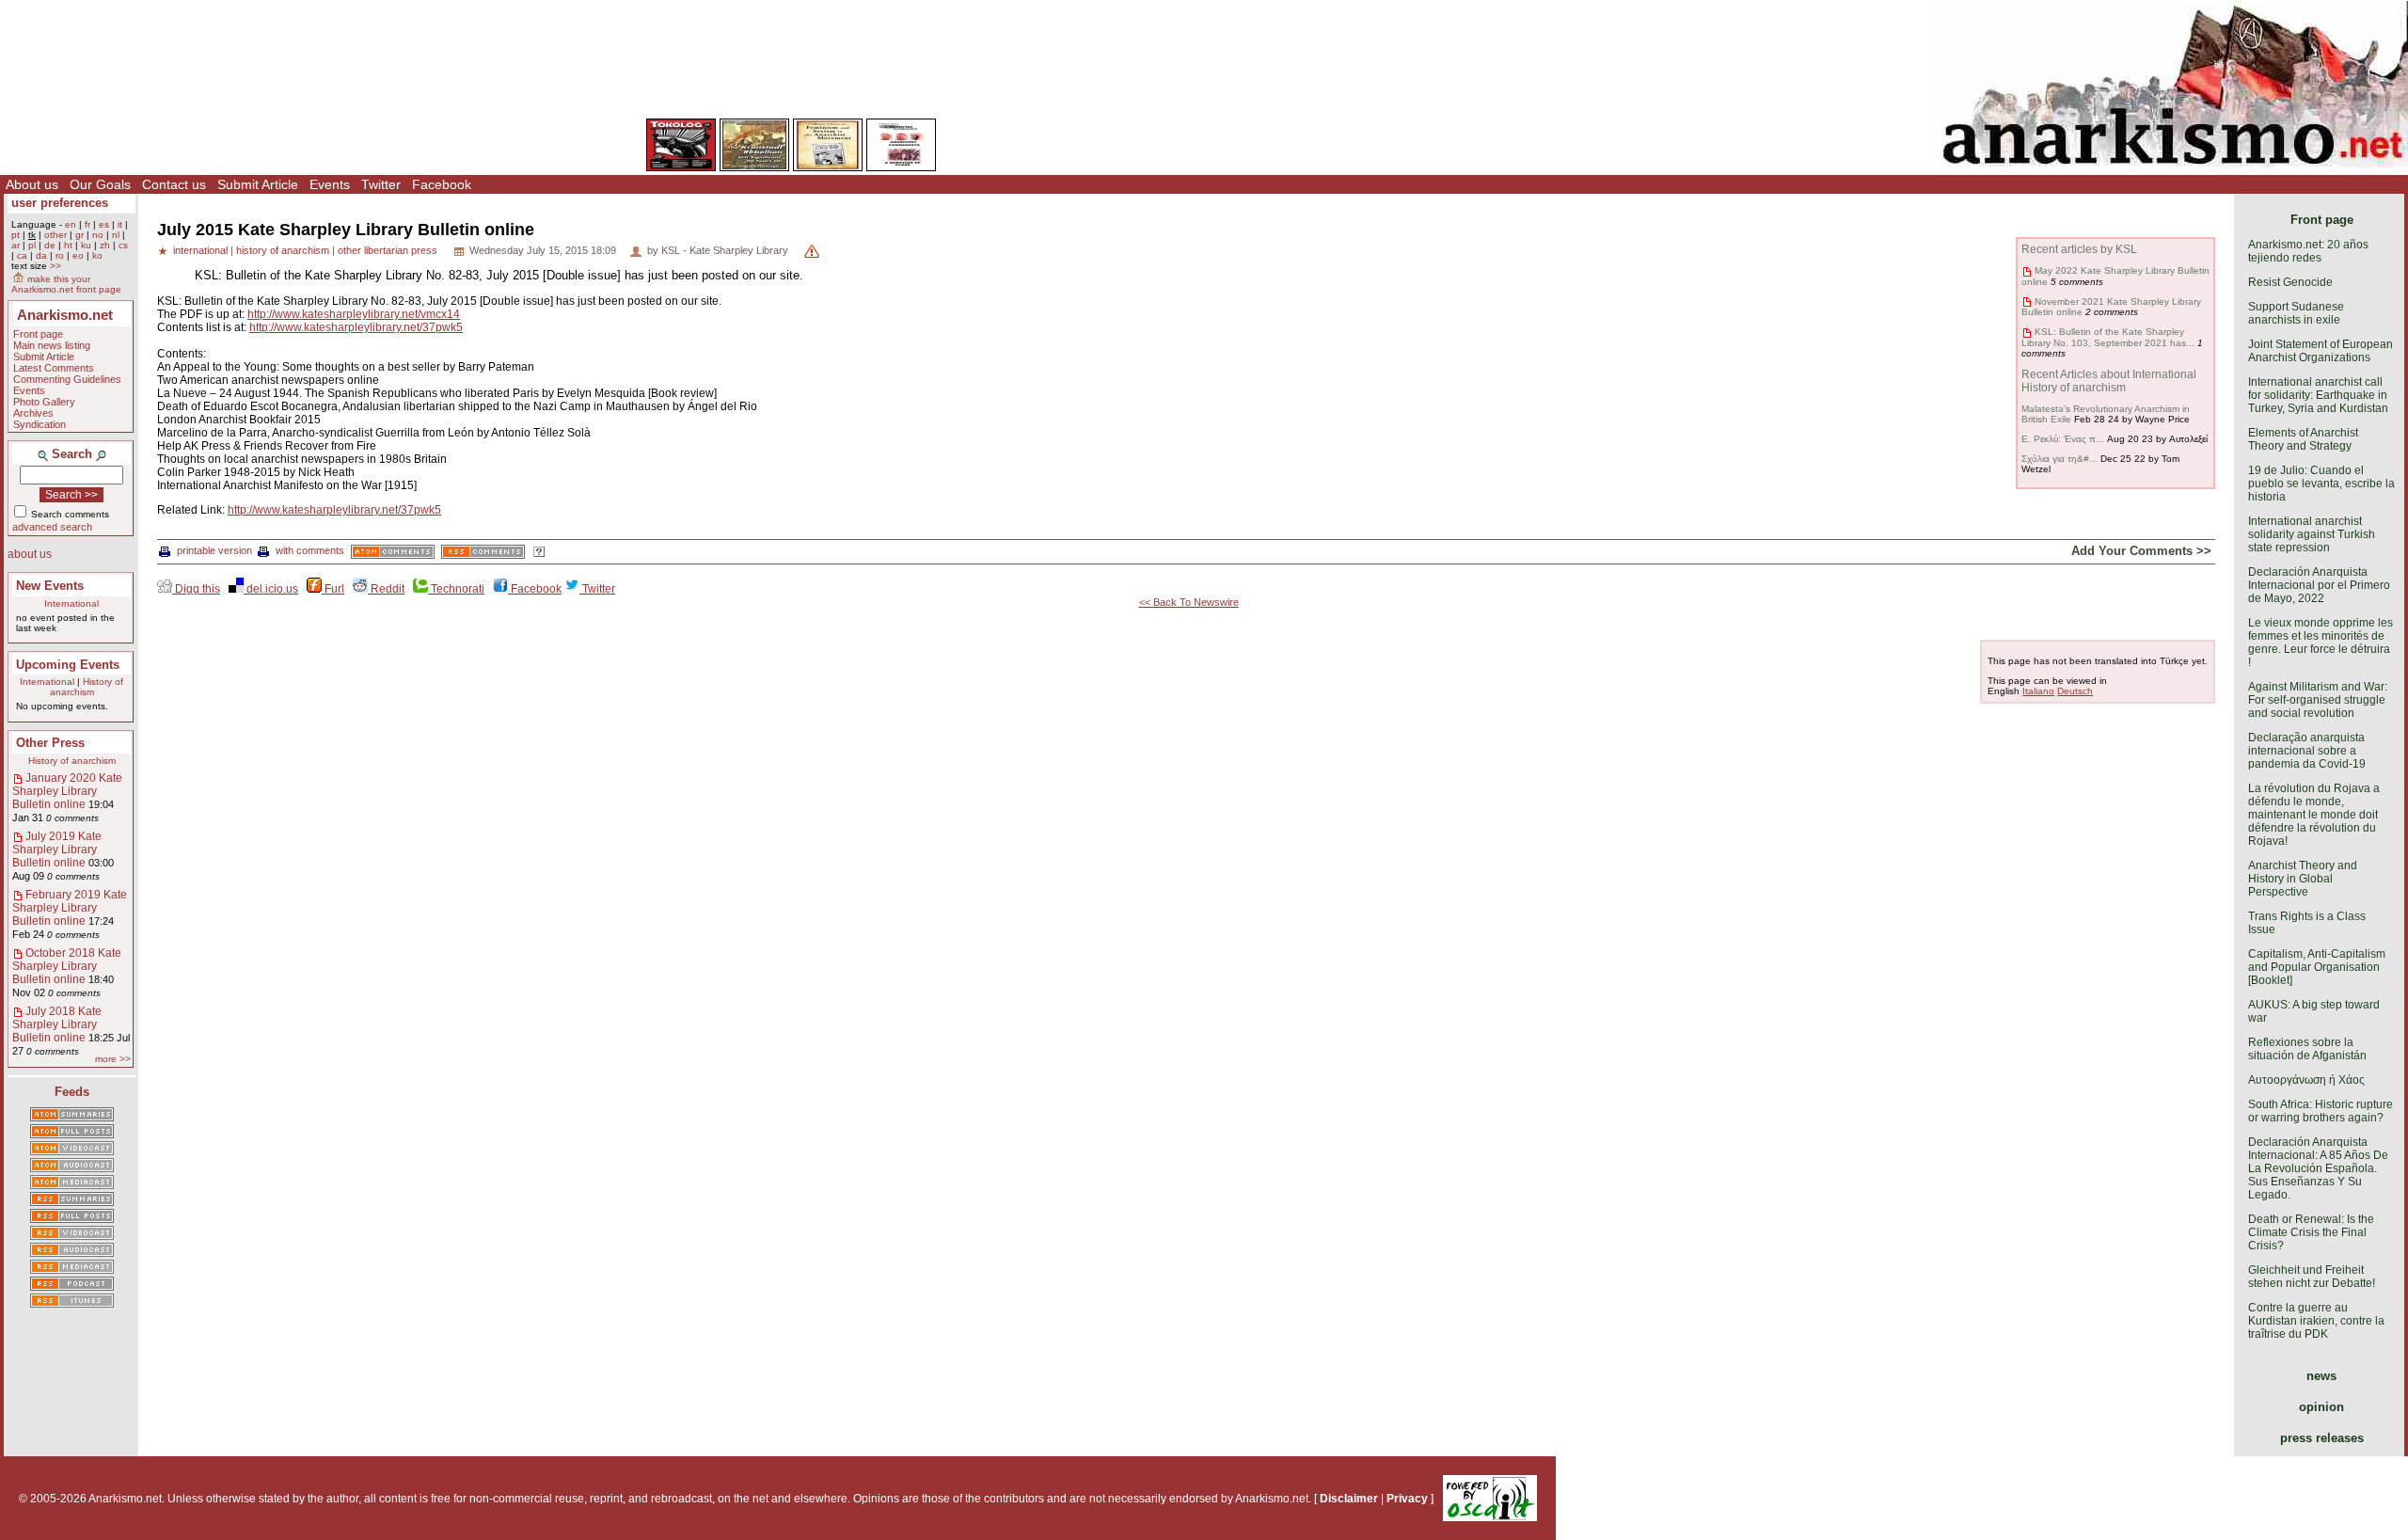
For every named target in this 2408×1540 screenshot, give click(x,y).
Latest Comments (54, 368)
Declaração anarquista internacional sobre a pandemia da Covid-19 (2307, 751)
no (98, 235)
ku (86, 245)
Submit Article (258, 184)
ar (16, 245)
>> (55, 266)
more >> (113, 1059)
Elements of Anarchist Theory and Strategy (2303, 439)
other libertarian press (388, 250)
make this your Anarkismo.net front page (66, 284)
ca (22, 255)
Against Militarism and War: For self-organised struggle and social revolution (2318, 700)
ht (68, 245)
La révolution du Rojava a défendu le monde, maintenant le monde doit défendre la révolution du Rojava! (2314, 815)
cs (123, 245)
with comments (310, 550)
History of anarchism (87, 687)
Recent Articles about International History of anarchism (2109, 381)
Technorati (456, 589)
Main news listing (52, 345)
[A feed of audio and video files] (72, 1183)
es (104, 224)
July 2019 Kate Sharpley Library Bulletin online (57, 849)
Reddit (386, 589)
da (41, 255)
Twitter (381, 184)
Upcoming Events (68, 665)
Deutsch (2075, 691)
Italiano (2038, 691)
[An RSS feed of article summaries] (72, 1200)
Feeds (72, 1092)
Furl (333, 589)
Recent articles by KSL (2079, 249)
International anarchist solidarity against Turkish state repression (2312, 534)
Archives (33, 413)
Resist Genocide (2290, 282)
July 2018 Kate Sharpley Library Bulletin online (57, 1024)
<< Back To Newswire (1189, 602)
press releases (2322, 1438)
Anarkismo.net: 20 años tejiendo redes (2308, 251)
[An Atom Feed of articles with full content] (72, 1133)
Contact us (174, 184)
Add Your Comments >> (2141, 551)
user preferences (60, 203)
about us (30, 554)
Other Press (50, 743)
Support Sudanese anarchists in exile (2296, 313)
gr (79, 235)
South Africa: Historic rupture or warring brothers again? (2321, 1111)
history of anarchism (283, 250)
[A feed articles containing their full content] (72, 1217)
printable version (214, 550)
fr (87, 224)
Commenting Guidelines (67, 379)
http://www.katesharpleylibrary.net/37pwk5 (356, 327)
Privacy (1407, 1499)
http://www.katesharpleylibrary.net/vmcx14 (354, 314)
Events (330, 184)
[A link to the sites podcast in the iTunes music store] (72, 1302)
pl (32, 245)
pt (16, 235)
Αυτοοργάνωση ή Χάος (2306, 1080)
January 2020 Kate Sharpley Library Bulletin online (67, 791)
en (71, 224)
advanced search (52, 527)
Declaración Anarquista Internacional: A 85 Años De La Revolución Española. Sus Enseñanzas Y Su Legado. (2318, 1168)
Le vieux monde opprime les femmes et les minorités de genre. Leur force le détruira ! (2321, 643)
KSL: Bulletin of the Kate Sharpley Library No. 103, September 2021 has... (2108, 337)
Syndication (40, 424)
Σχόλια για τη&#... (2059, 459)
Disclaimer (1349, 1499)
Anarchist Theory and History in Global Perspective (2303, 879)
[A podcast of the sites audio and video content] (72, 1285)
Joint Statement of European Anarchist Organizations (2321, 351)
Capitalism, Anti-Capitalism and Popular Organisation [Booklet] (2317, 967)
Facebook (442, 184)
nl (116, 235)
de (50, 245)
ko (97, 255)
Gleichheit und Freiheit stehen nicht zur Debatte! (2312, 1277)
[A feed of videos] (72, 1150)
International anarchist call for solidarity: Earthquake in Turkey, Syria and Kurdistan (2318, 395)
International (71, 603)
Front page (38, 334)
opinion (2321, 1407)
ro (60, 255)
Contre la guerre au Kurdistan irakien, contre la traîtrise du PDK (2316, 1321)
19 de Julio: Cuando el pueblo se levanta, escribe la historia (2321, 484)
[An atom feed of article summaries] (72, 1116)
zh (105, 245)
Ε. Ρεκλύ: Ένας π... (2063, 439)
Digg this (196, 589)
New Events (50, 586)
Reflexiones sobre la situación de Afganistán (2307, 1049)
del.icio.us (271, 589)
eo (78, 255)
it (120, 224)
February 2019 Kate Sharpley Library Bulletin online (70, 908)
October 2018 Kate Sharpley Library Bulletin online (67, 966)
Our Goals (100, 184)
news (2321, 1376)
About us (32, 184)
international (200, 250)
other (55, 235)
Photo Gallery (44, 402)
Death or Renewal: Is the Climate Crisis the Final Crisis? (2311, 1232)
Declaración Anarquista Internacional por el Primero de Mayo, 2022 (2319, 585)
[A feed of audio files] (72, 1167)
